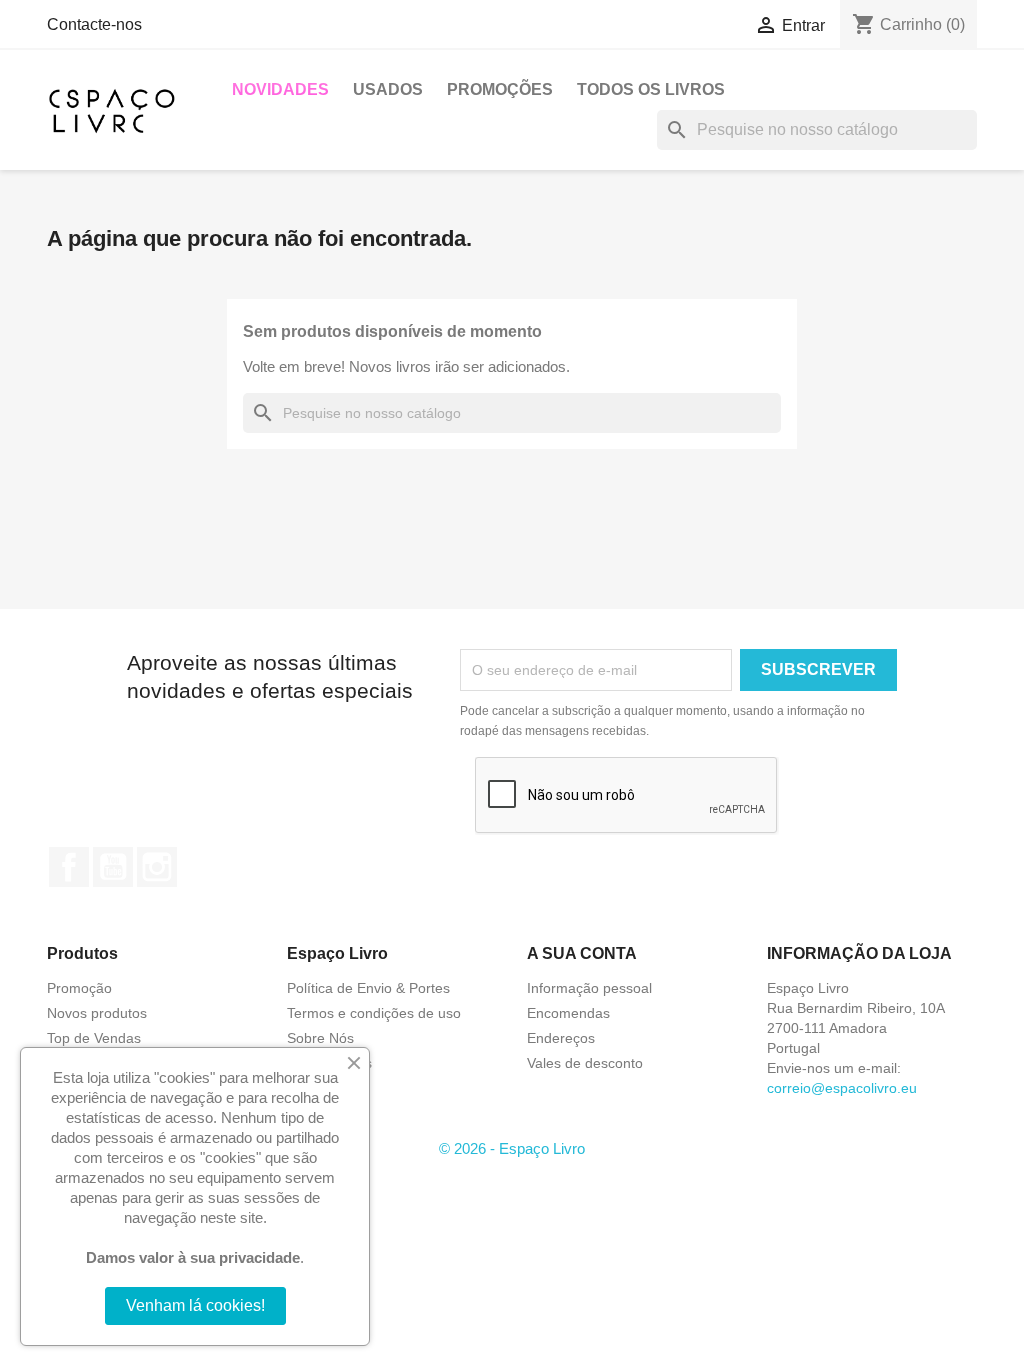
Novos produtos (97, 1013)
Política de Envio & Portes (368, 988)
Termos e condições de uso (374, 1013)
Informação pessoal (589, 988)
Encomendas (568, 1013)
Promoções (500, 89)
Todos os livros (651, 89)
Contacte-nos (94, 24)
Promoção (79, 988)
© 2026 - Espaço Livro (512, 1148)
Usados (388, 89)
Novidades (280, 89)
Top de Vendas (94, 1038)
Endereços (561, 1038)
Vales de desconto (585, 1063)
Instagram (157, 867)
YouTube (113, 867)
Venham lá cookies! (195, 1305)
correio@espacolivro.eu (842, 1088)
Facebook (69, 867)
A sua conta (582, 953)
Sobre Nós (320, 1038)
